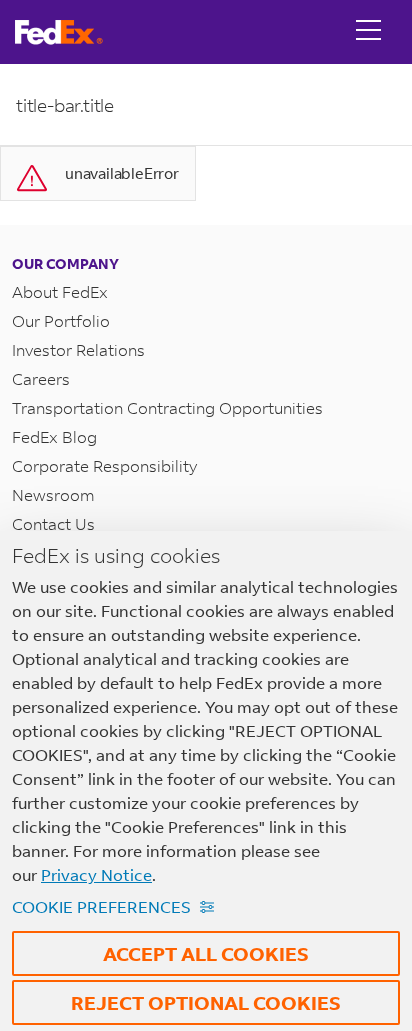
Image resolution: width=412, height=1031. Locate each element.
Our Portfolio (61, 320)
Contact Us (53, 523)
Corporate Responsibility (104, 465)
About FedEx (60, 291)
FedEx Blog (54, 436)
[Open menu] (369, 32)
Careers (41, 378)
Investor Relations (78, 349)
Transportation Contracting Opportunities (167, 407)
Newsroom (53, 494)
